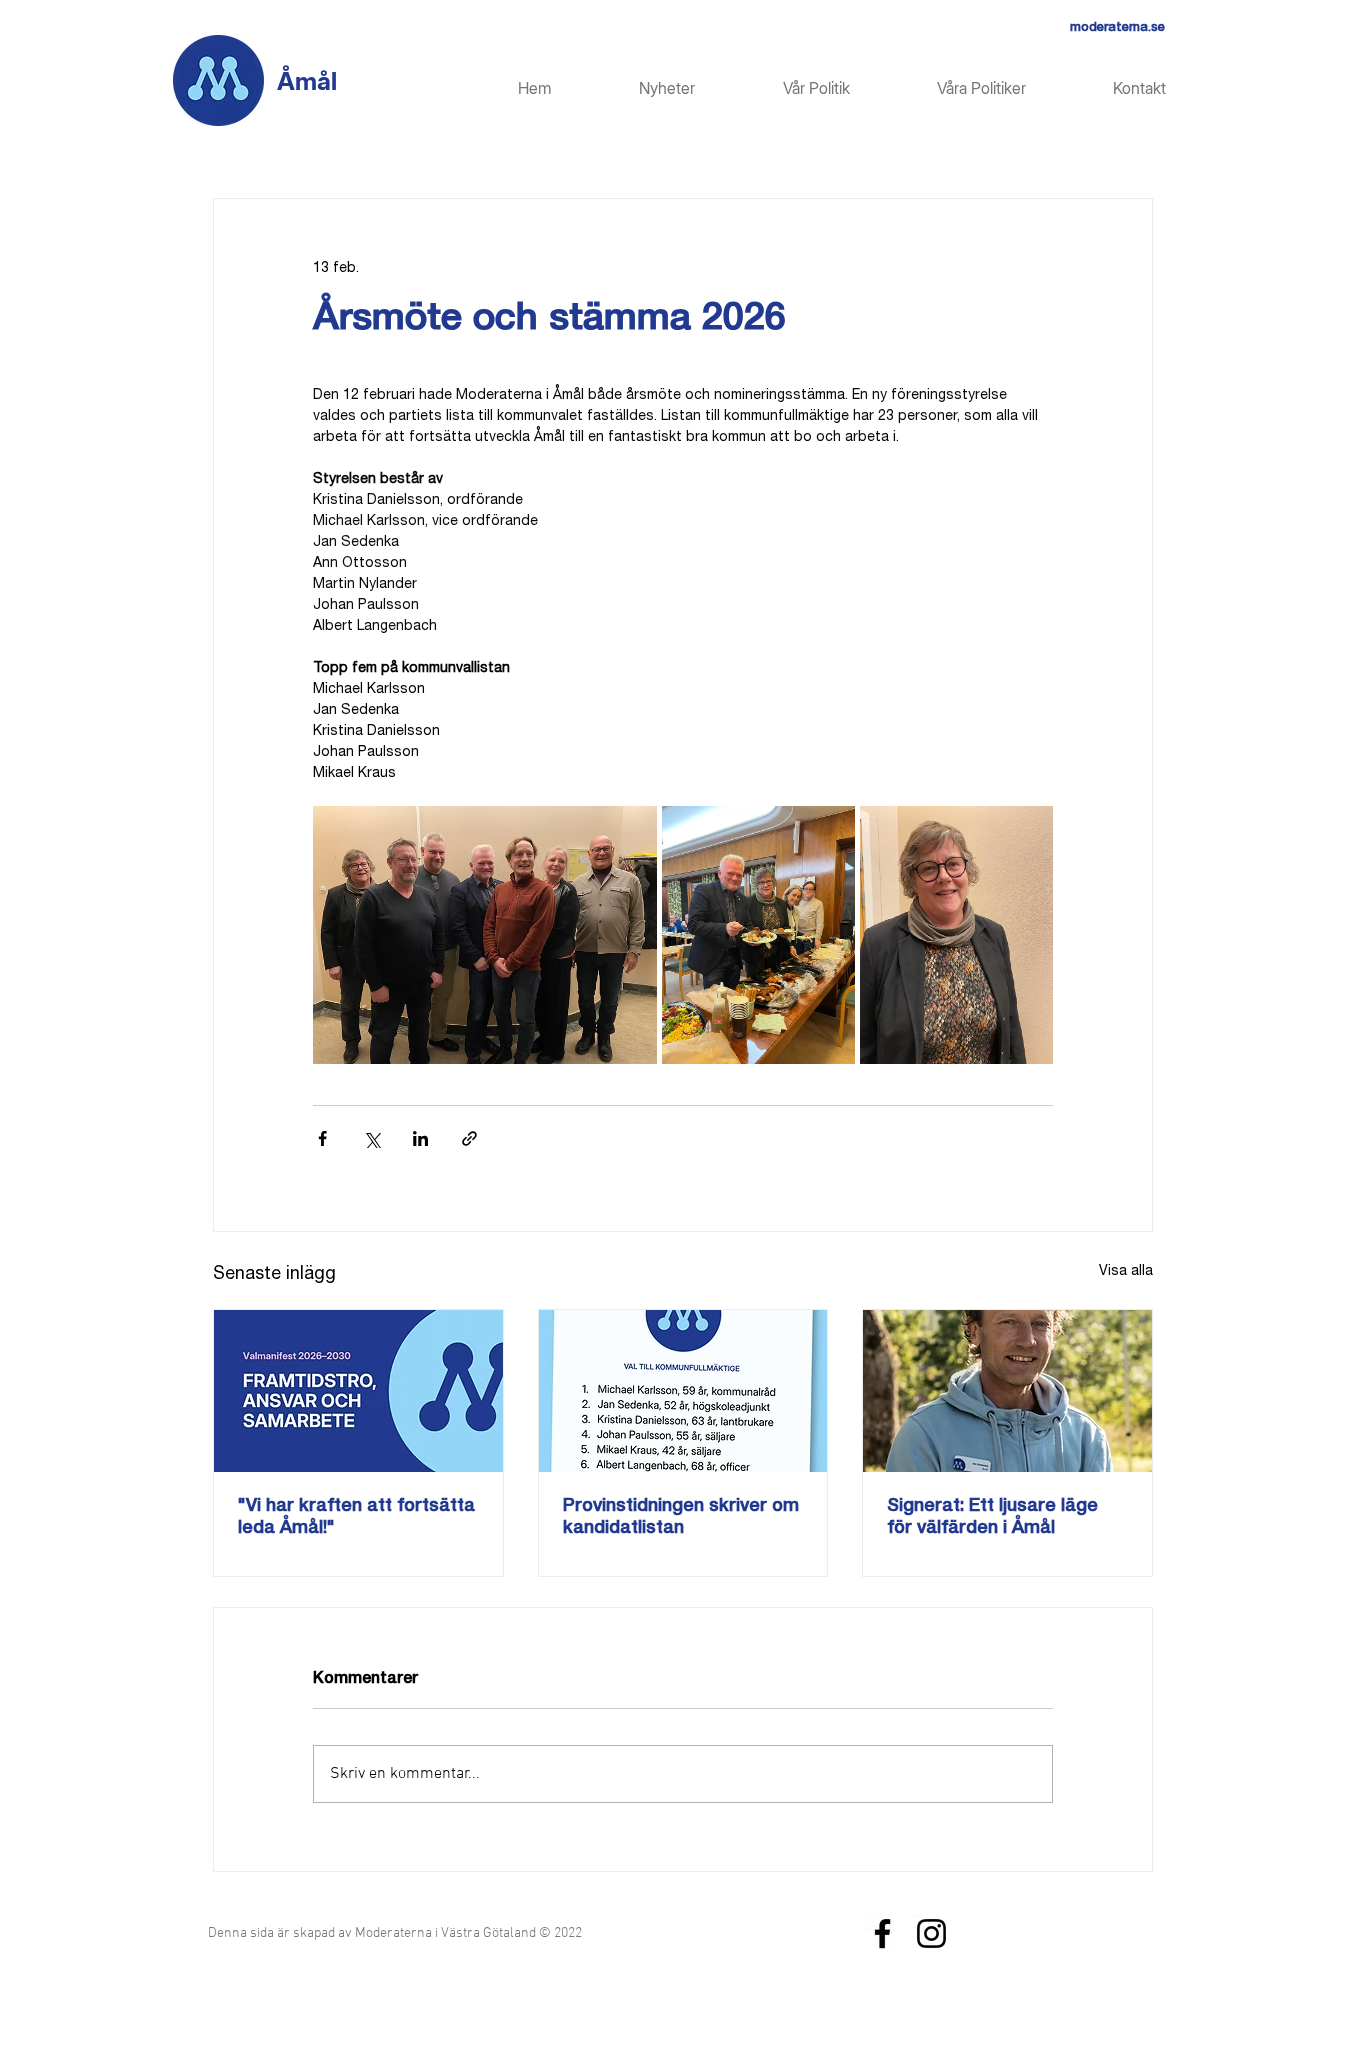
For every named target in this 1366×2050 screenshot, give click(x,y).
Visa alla (1126, 1272)
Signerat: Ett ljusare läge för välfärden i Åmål (992, 1518)
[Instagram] (931, 1933)
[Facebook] (882, 1933)
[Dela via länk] (469, 1138)
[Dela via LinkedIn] (420, 1138)
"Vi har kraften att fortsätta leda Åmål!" (356, 1518)
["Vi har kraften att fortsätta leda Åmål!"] (358, 1391)
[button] (953, 88)
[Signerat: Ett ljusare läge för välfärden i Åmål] (1007, 1391)
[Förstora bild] (485, 935)
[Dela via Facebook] (322, 1138)
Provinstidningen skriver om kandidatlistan (681, 1518)
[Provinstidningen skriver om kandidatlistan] (683, 1391)
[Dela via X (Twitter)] (371, 1138)
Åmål (307, 81)
